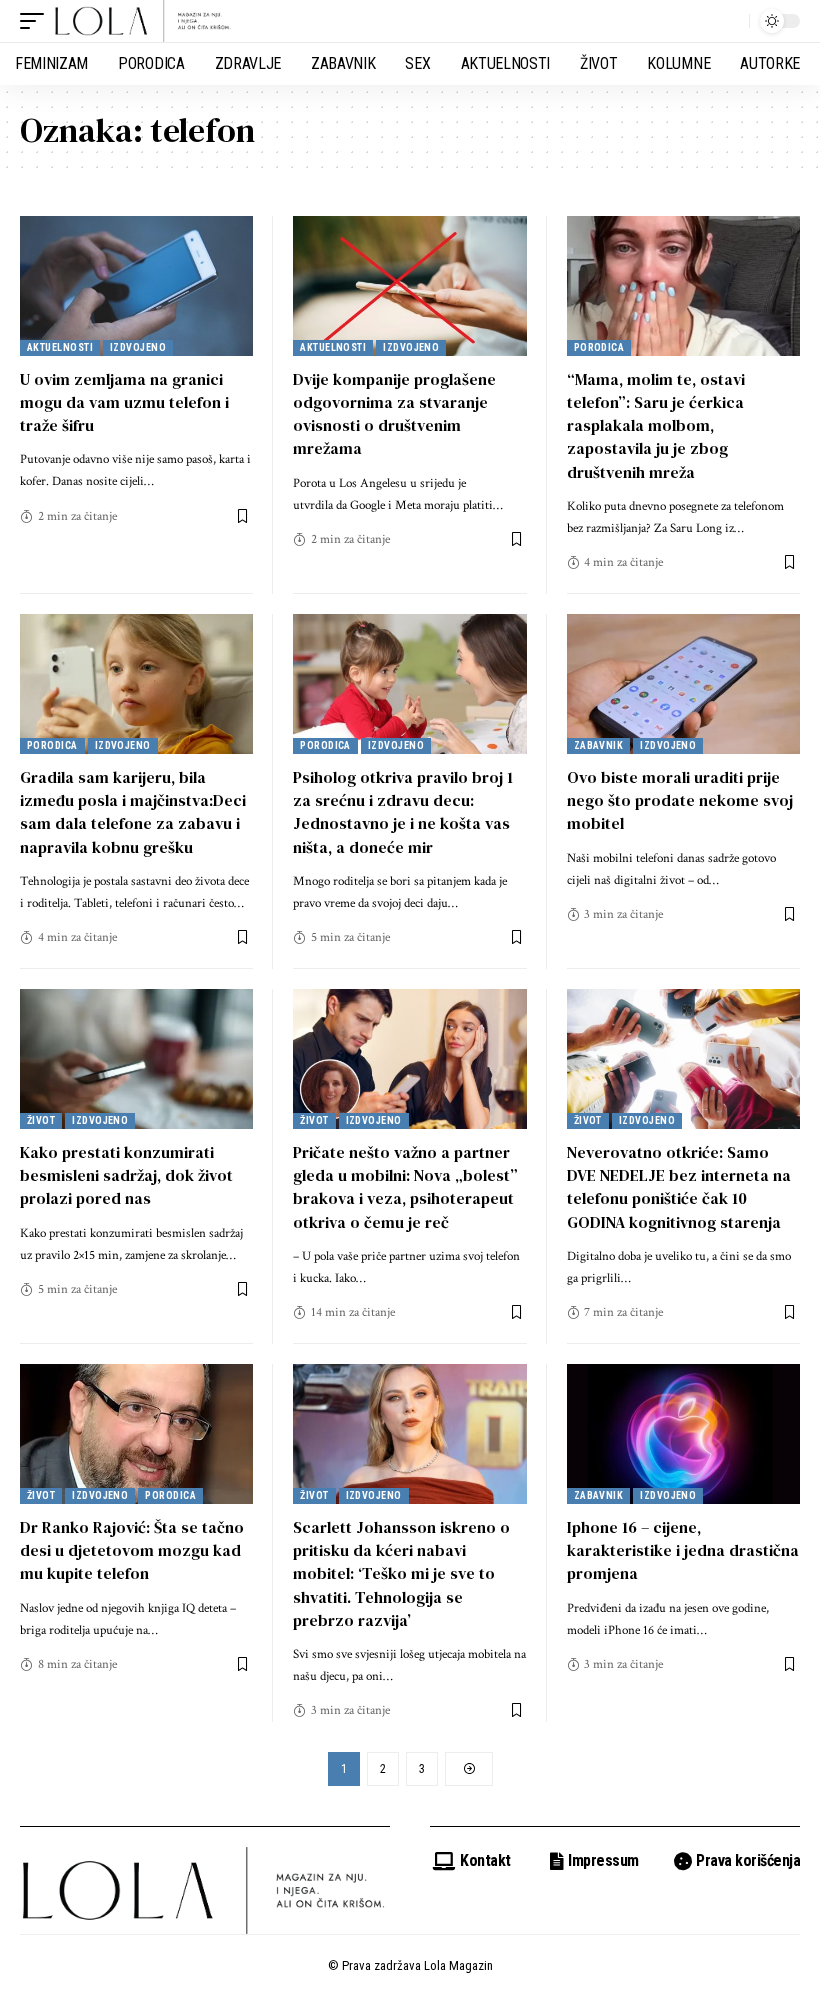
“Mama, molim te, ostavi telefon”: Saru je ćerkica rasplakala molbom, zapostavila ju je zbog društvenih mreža (656, 425)
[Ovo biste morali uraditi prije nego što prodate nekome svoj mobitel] (683, 684)
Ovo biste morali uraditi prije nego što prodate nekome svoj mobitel (680, 800)
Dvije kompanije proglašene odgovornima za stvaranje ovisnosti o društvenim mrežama (394, 414)
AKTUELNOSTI (60, 347)
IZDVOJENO (138, 347)
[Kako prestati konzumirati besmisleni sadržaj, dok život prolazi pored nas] (136, 1059)
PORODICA (599, 347)
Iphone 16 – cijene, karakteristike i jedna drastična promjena (683, 1550)
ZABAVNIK (599, 745)
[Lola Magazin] (143, 21)
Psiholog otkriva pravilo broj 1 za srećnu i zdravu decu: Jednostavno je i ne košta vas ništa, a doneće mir (403, 812)
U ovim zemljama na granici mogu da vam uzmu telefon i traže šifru (124, 402)
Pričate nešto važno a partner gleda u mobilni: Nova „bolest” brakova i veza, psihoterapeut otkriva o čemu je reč (405, 1187)
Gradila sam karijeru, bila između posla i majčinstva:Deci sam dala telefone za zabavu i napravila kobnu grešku (133, 812)
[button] (37, 21)
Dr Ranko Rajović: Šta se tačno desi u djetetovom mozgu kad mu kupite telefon (132, 1550)
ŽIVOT (41, 1120)
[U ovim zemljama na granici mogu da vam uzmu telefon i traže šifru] (136, 286)
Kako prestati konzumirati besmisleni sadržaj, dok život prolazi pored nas (126, 1175)
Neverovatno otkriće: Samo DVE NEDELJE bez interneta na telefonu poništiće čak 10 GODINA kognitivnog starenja (679, 1187)
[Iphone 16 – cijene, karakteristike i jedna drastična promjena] (683, 1434)
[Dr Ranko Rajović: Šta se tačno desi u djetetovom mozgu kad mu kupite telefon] (136, 1434)
